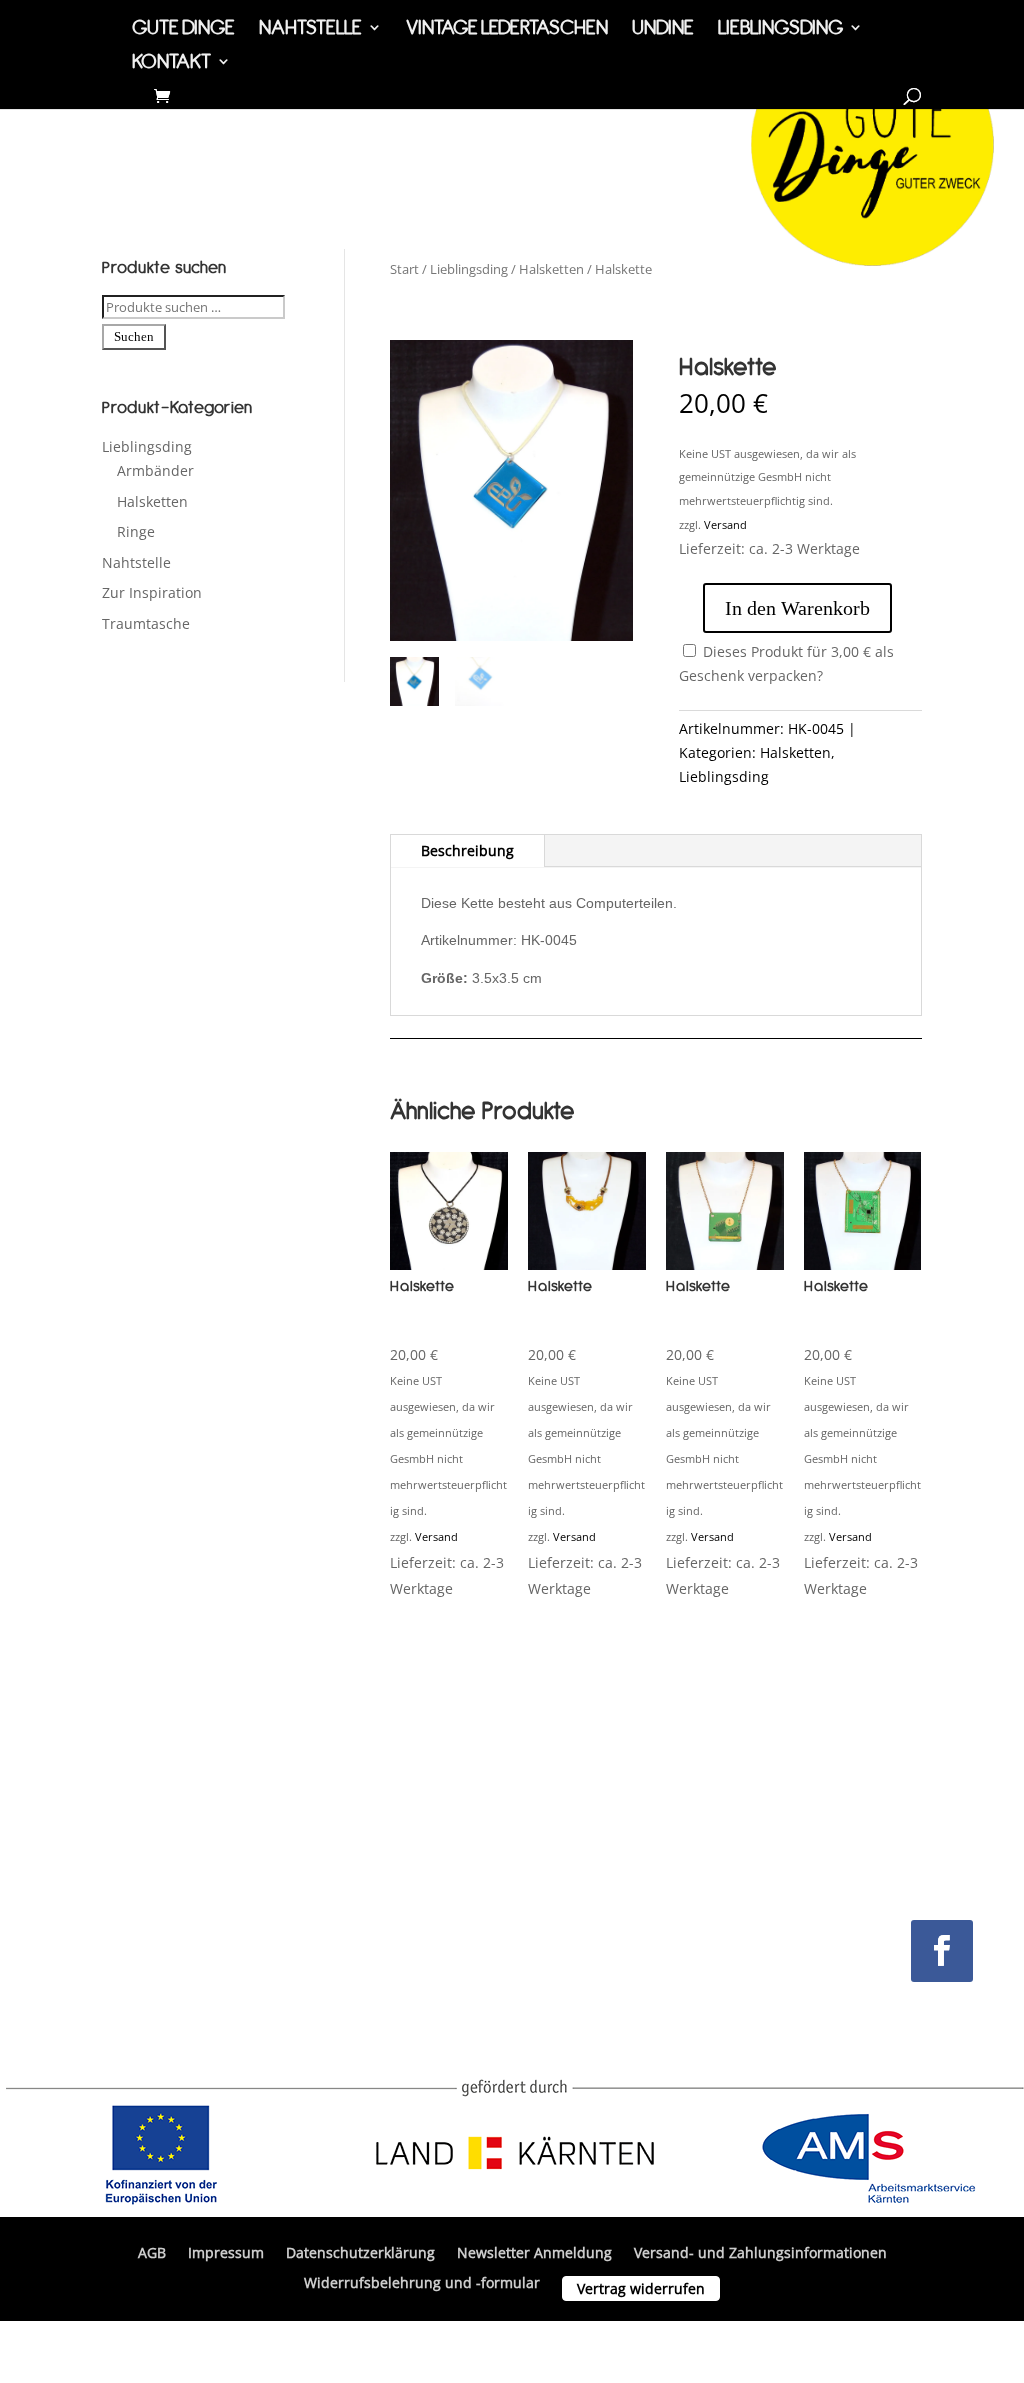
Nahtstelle (310, 29)
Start (404, 269)
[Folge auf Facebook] (942, 1951)
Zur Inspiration (152, 592)
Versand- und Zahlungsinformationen (760, 2254)
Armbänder (155, 470)
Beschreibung (467, 850)
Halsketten (152, 501)
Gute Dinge (183, 29)
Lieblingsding (780, 29)
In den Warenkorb (797, 608)
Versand (725, 524)
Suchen (134, 336)
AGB (152, 2254)
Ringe (136, 531)
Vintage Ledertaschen (507, 29)
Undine (663, 29)
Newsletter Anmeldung (534, 2254)
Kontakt (171, 63)
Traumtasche (146, 623)
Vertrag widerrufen (641, 2288)
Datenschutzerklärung (360, 2254)
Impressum (226, 2254)
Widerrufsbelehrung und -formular (422, 2284)
